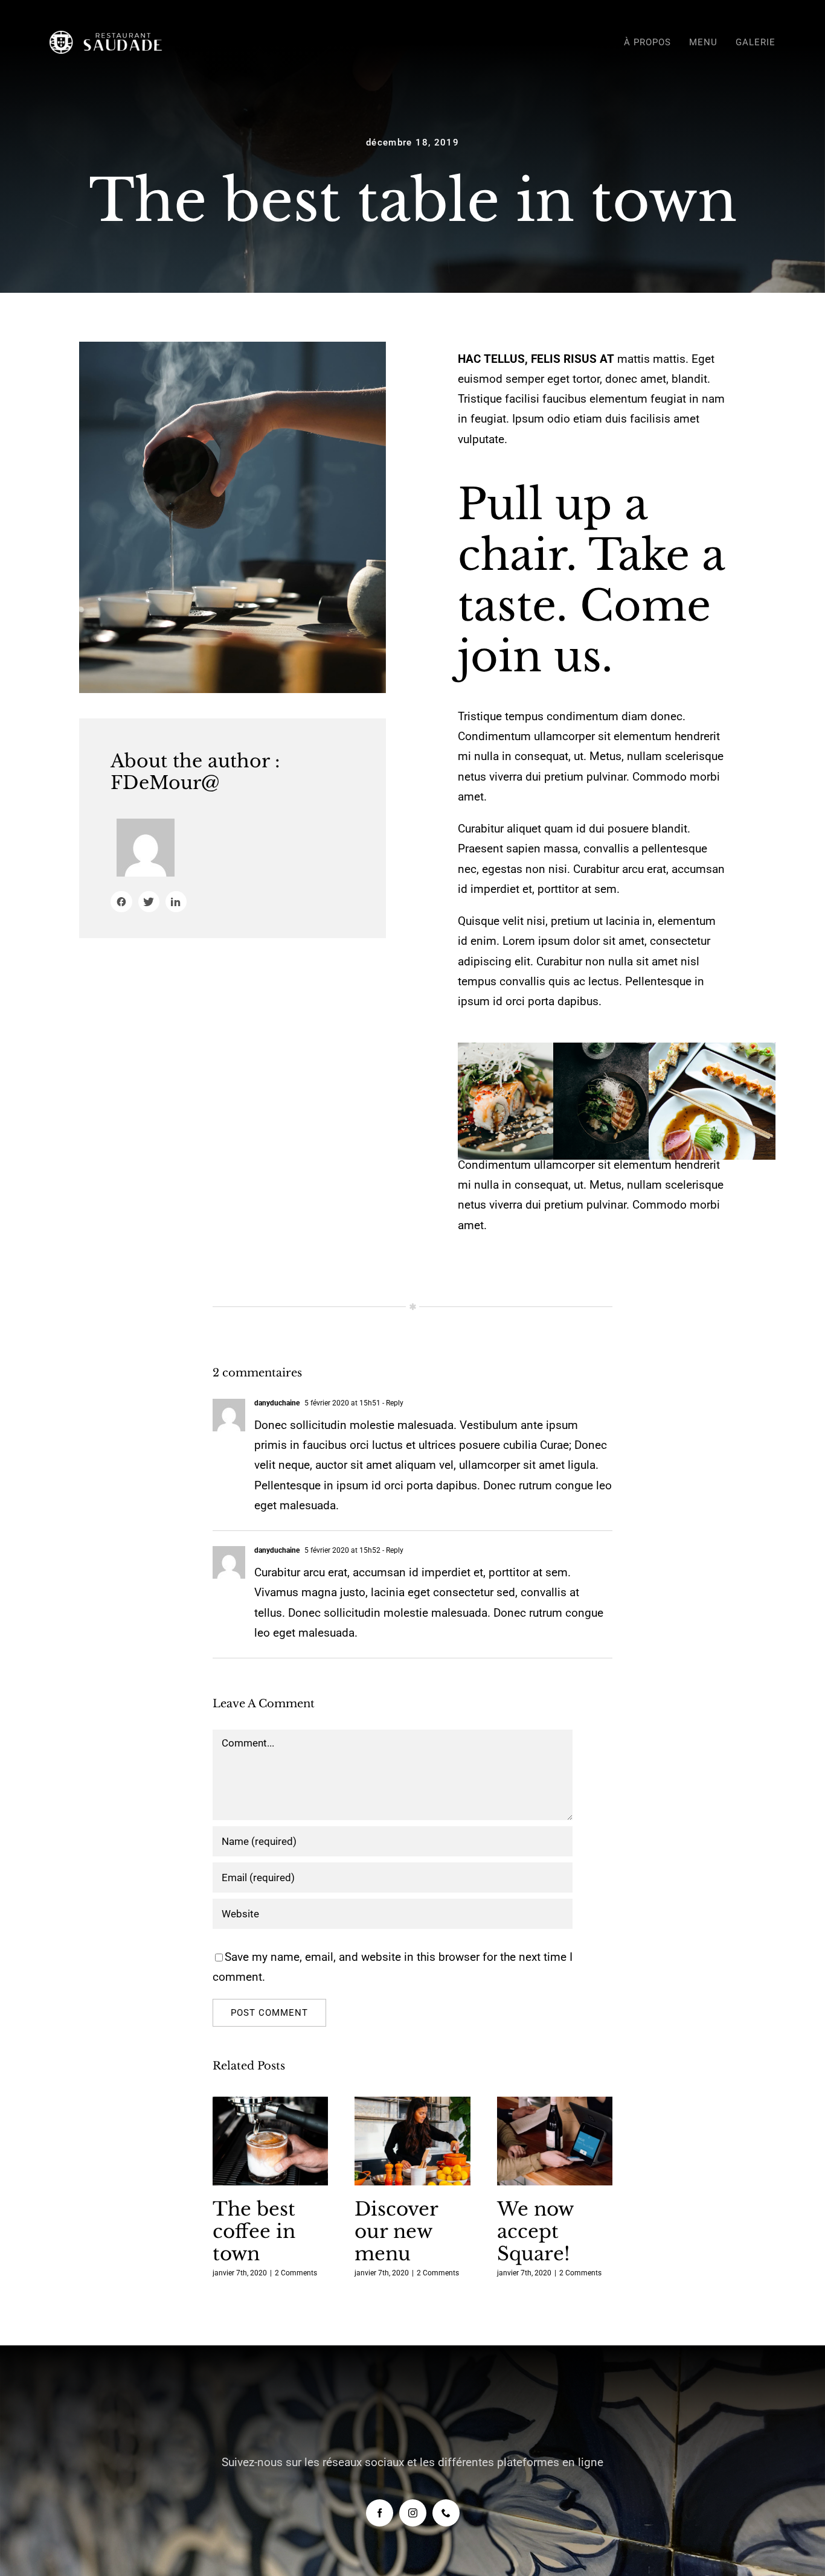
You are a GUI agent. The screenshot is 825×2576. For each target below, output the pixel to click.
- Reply (392, 1403)
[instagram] (413, 2513)
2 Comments (296, 2273)
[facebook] (380, 2513)
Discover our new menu (413, 2142)
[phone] (446, 2513)
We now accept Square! (555, 2142)
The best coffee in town (270, 2142)
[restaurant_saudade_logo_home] (110, 37)
